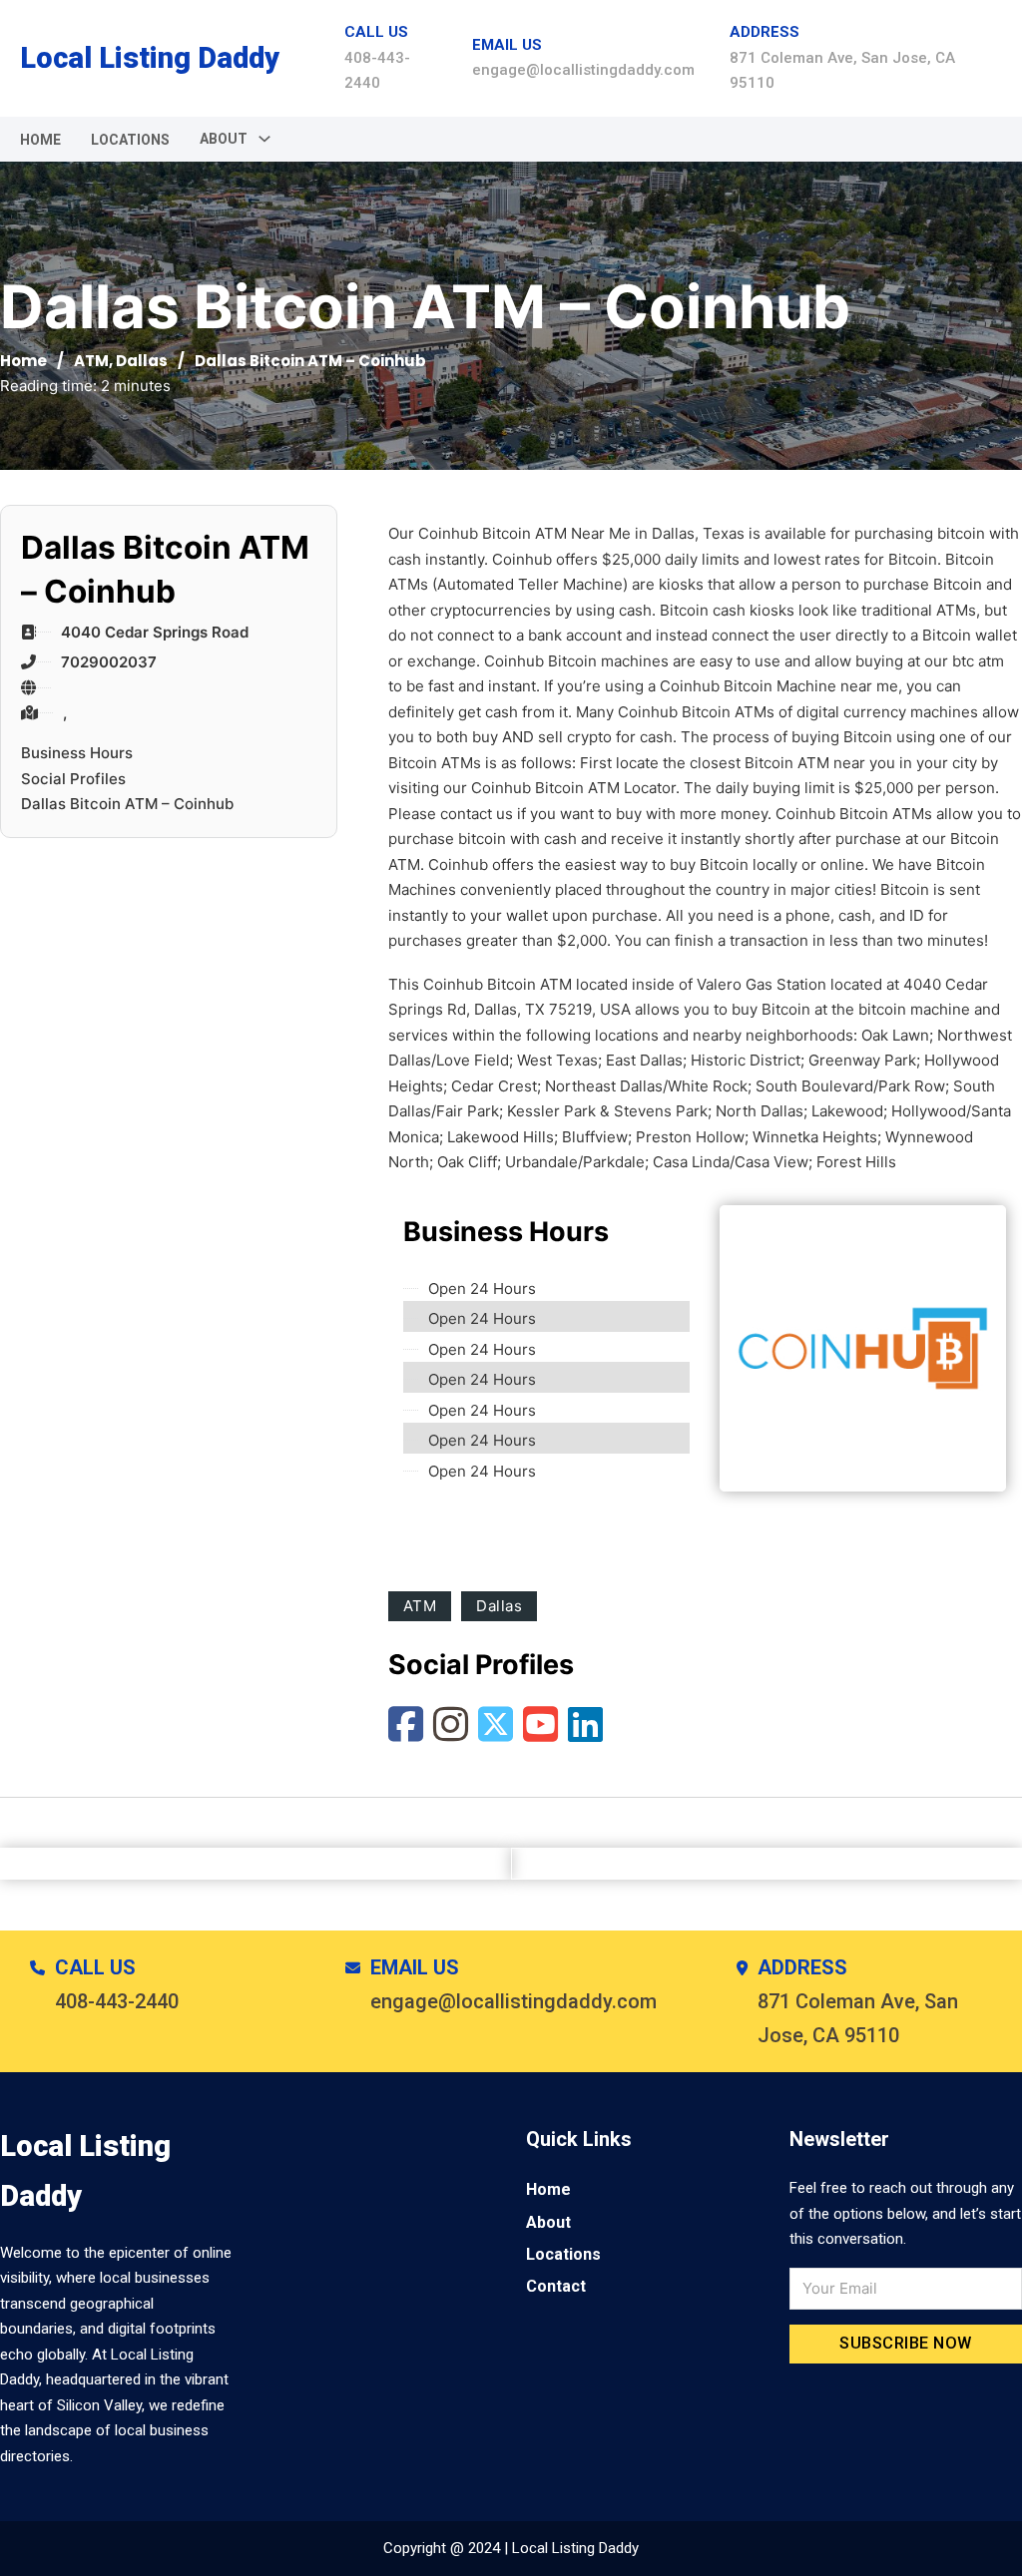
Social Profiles (73, 779)
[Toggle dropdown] (264, 139)
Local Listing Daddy (150, 58)
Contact (556, 2286)
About (548, 2222)
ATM (91, 361)
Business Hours (77, 753)
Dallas (142, 361)
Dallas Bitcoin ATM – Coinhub (127, 804)
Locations (130, 140)
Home (40, 140)
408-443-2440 (117, 2001)
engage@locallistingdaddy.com (583, 70)
